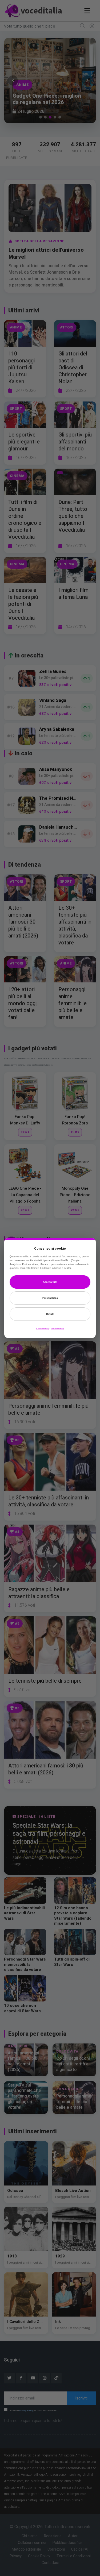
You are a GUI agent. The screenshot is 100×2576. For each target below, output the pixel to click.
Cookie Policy (43, 1329)
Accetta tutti (50, 1282)
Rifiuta (50, 1314)
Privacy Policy (57, 1329)
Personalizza (50, 1298)
